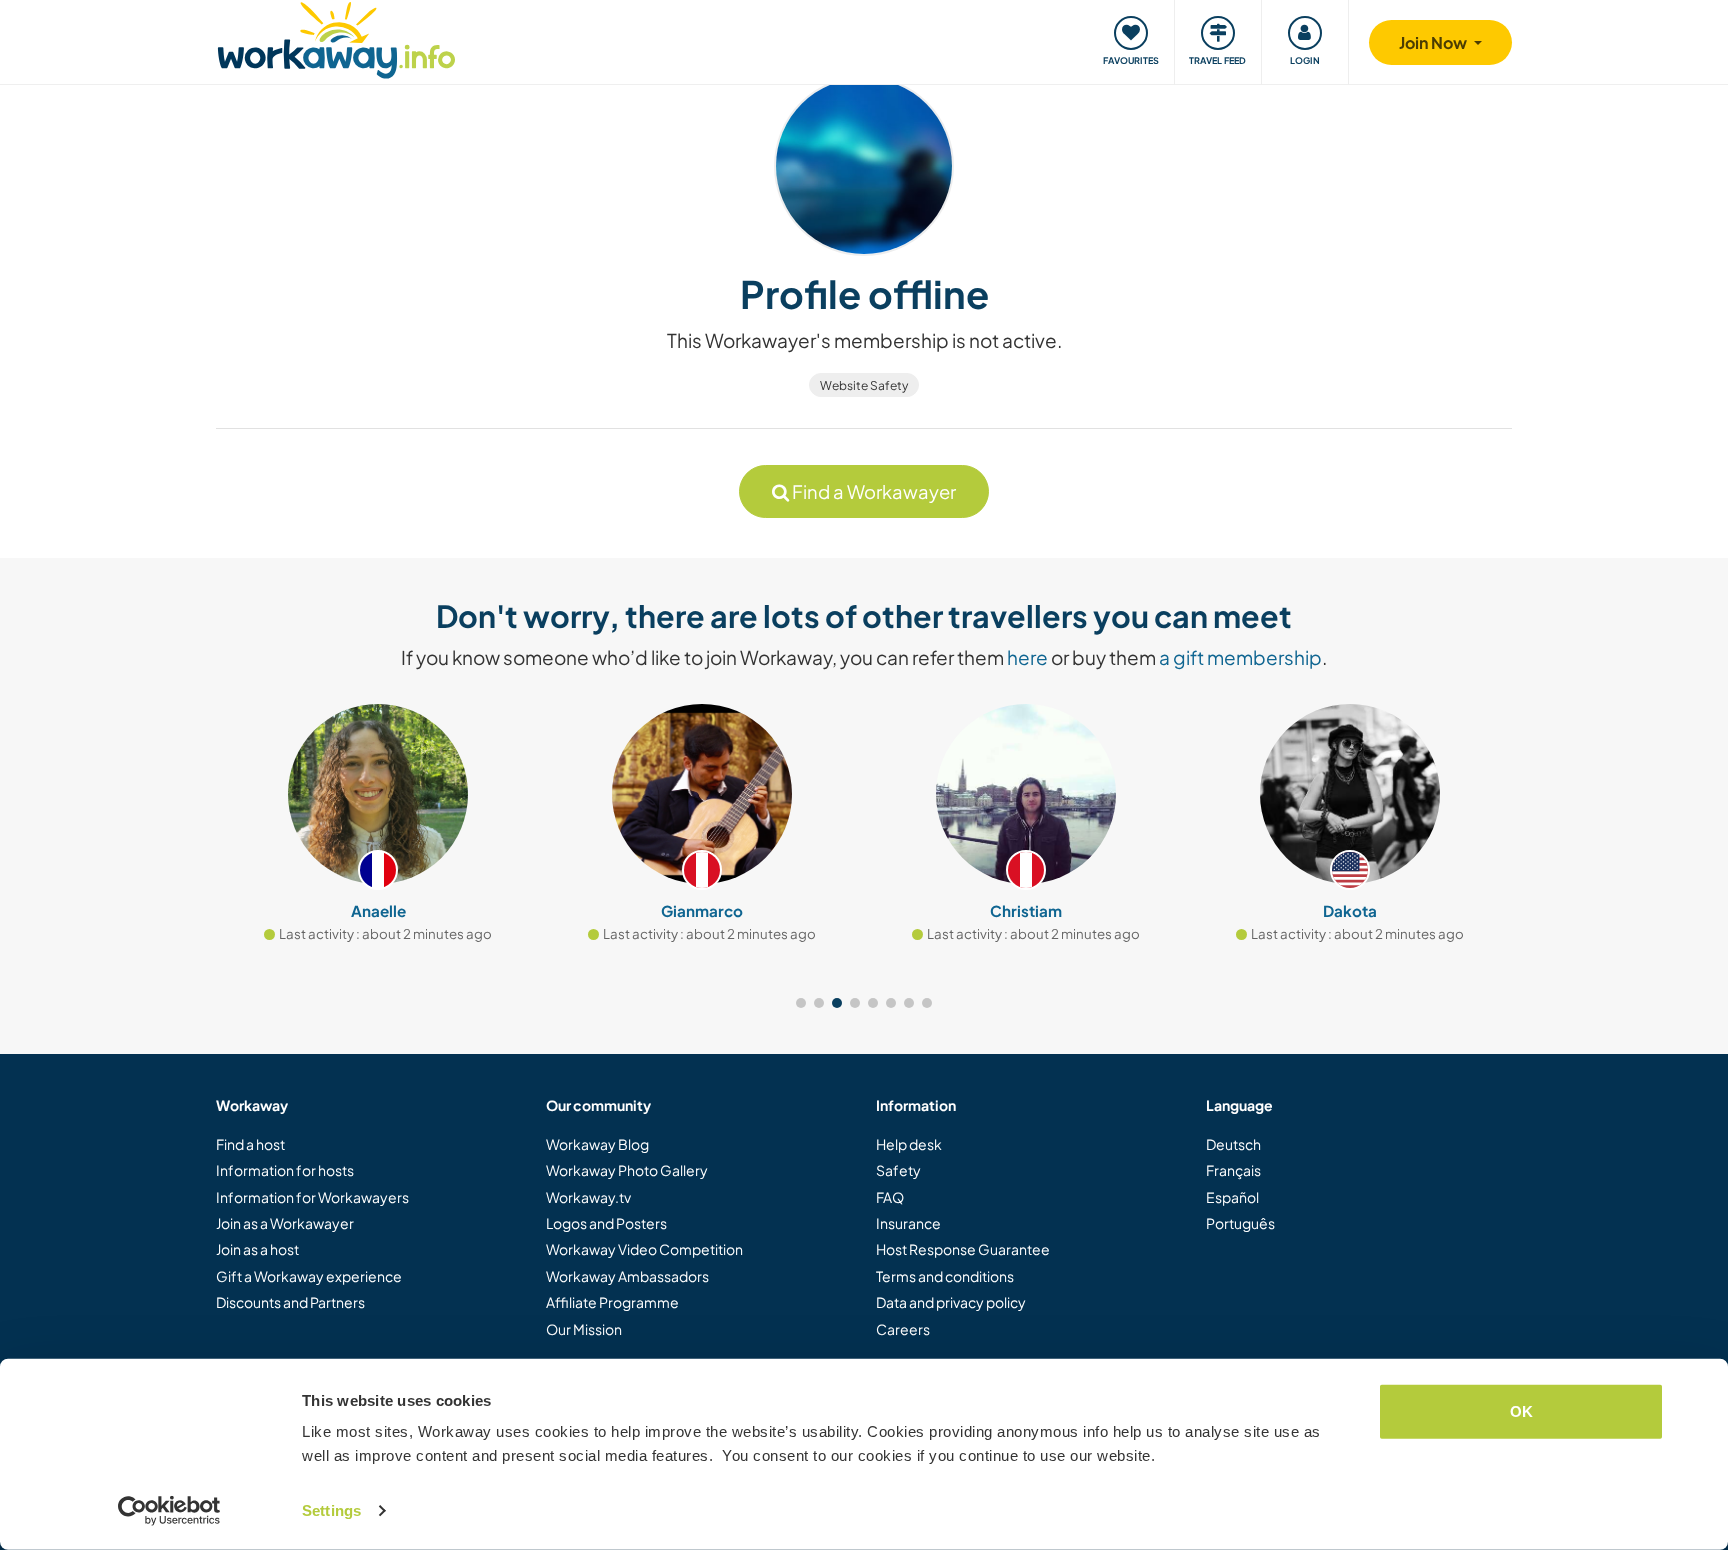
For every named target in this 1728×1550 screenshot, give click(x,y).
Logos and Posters (606, 1223)
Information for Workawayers (312, 1197)
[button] (801, 1003)
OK (1521, 1411)
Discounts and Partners (290, 1302)
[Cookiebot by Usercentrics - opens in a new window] (169, 1511)
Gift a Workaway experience (309, 1276)
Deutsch (1233, 1144)
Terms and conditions (945, 1276)
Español (1232, 1197)
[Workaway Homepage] (336, 37)
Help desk (909, 1144)
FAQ (890, 1197)
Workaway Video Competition (644, 1249)
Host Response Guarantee (963, 1249)
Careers (903, 1329)
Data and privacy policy (951, 1302)
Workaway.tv (588, 1197)
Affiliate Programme (612, 1302)
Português (1240, 1223)
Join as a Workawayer (285, 1223)
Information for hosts (285, 1170)
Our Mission (584, 1329)
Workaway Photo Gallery (627, 1170)
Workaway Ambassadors (627, 1276)
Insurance (908, 1223)
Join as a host (257, 1249)
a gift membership (1240, 657)
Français (1233, 1170)
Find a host (250, 1144)
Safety (898, 1170)
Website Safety (864, 385)
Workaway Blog (597, 1144)
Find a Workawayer (872, 491)
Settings (331, 1510)
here (1027, 657)
